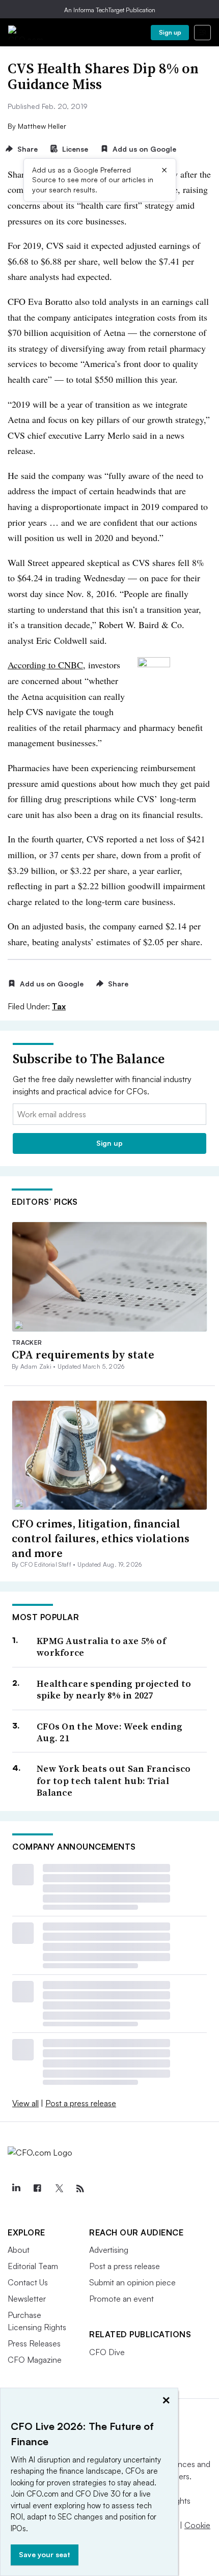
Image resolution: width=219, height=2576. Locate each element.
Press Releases (34, 2343)
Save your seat (45, 2554)
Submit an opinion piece (132, 2282)
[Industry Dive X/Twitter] (59, 2189)
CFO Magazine (35, 2360)
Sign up (170, 32)
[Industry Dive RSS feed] (80, 2189)
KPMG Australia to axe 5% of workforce (101, 1647)
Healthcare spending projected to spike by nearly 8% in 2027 (114, 1690)
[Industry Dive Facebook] (37, 2189)
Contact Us (28, 2282)
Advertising (109, 2250)
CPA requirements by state (83, 1354)
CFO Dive (107, 2352)
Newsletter (27, 2299)
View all (25, 2103)
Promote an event (121, 2299)
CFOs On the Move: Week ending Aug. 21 (110, 1732)
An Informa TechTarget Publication (110, 10)
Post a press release (81, 2103)
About (19, 2250)
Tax (59, 1006)
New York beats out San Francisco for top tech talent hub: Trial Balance (114, 1780)
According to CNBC (45, 665)
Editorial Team (33, 2266)
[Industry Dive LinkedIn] (16, 2189)
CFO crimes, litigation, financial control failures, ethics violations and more (101, 1538)
